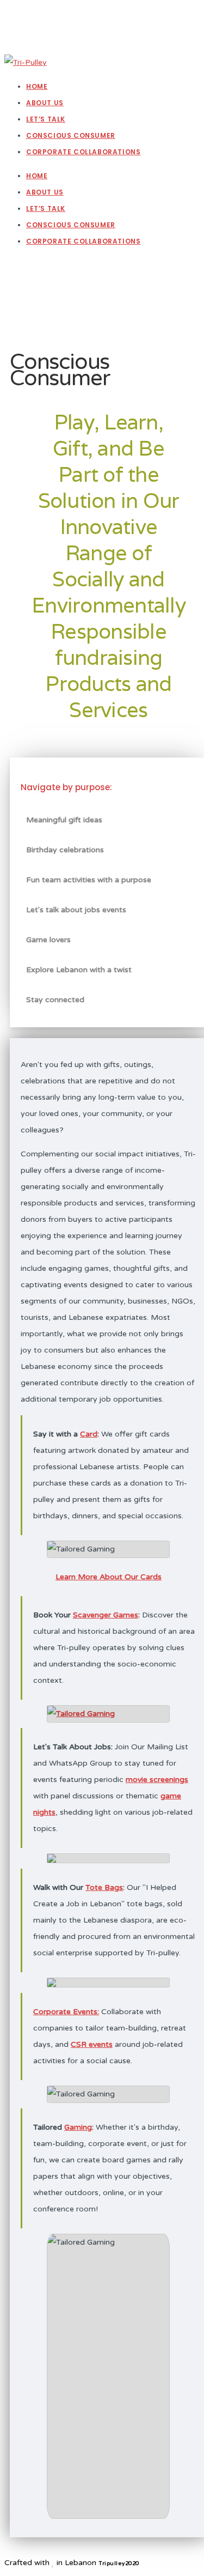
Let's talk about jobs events (76, 910)
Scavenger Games (106, 1615)
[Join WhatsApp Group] (26, 314)
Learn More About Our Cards (109, 1577)
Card (89, 1434)
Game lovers (48, 940)
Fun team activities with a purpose (89, 880)
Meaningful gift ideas (64, 820)
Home (37, 176)
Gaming (78, 2127)
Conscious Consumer (71, 225)
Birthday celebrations (65, 850)
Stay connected (55, 1000)
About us (45, 192)
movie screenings (157, 1780)
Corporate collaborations (83, 241)
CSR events (92, 2044)
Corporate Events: (66, 2012)
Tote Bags (104, 1887)
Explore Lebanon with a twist (79, 970)
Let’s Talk (46, 208)
